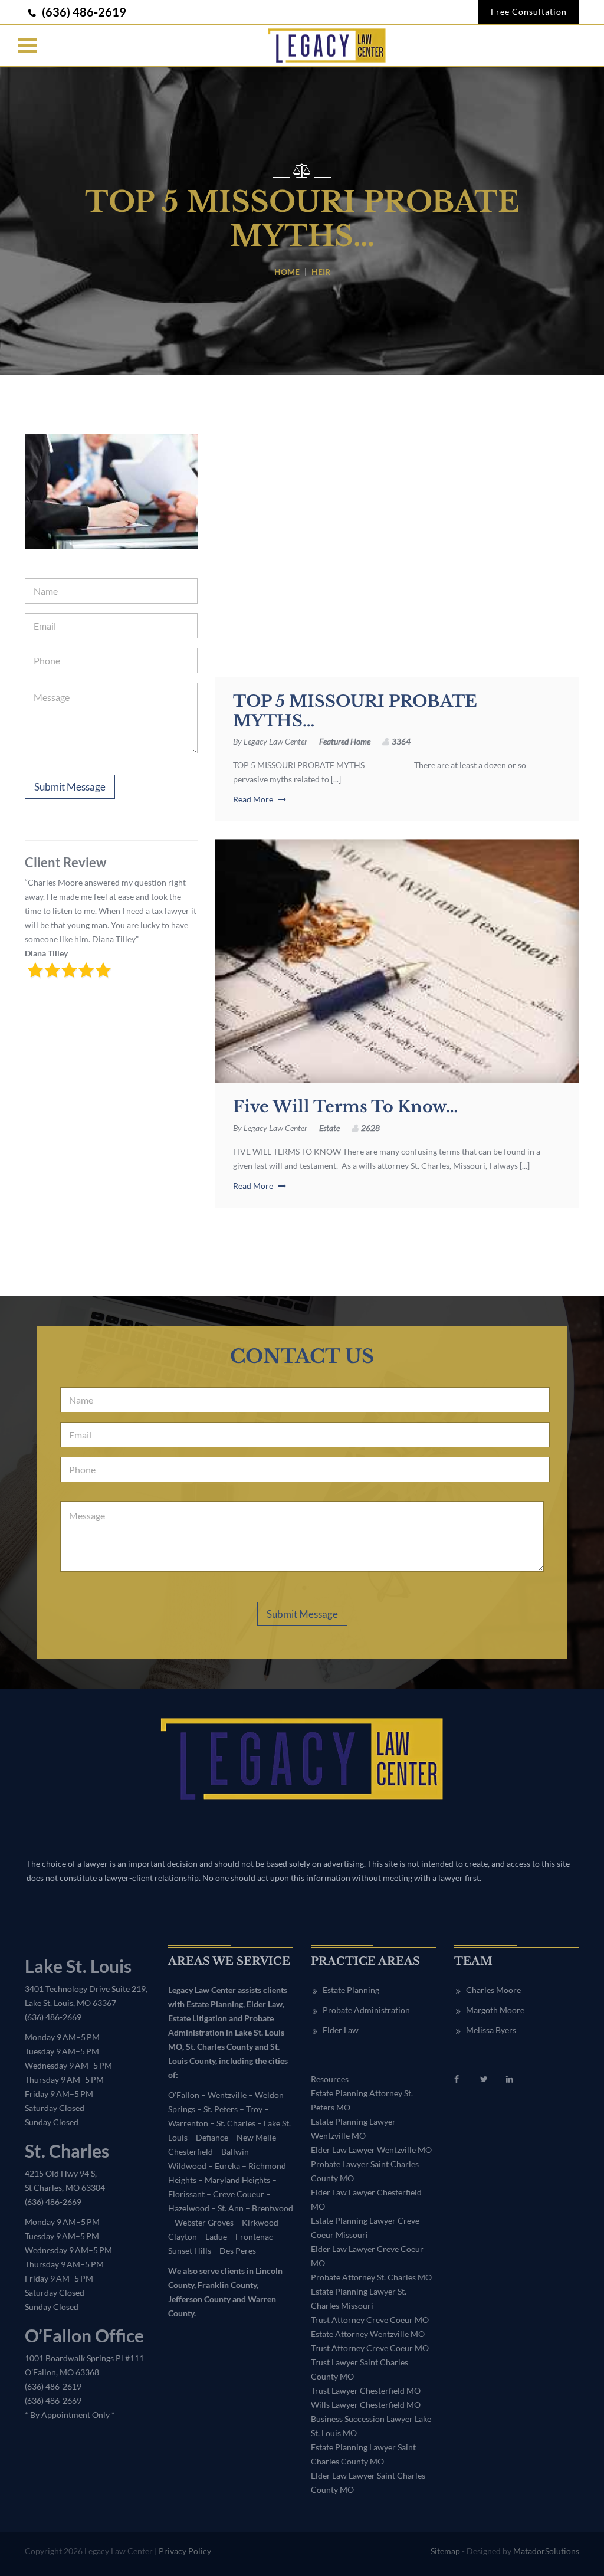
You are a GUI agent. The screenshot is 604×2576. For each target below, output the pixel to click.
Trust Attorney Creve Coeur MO (370, 2320)
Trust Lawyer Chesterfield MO (366, 2390)
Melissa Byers (491, 2030)
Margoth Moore (495, 2010)
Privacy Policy (185, 2551)
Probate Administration (366, 2010)
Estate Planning (351, 1990)
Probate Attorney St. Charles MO (371, 2277)
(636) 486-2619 (83, 12)
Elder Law (341, 2030)
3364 (401, 741)
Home (287, 272)
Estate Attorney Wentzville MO (368, 2334)
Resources (330, 2079)
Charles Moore (493, 1990)
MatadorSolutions (546, 2551)
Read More (254, 799)
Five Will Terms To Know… (345, 1107)
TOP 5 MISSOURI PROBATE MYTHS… (355, 711)
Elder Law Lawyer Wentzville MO (371, 2150)
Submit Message (70, 787)
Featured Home (345, 741)
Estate (329, 1128)
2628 (370, 1128)
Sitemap (445, 2551)
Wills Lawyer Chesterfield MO (366, 2405)
